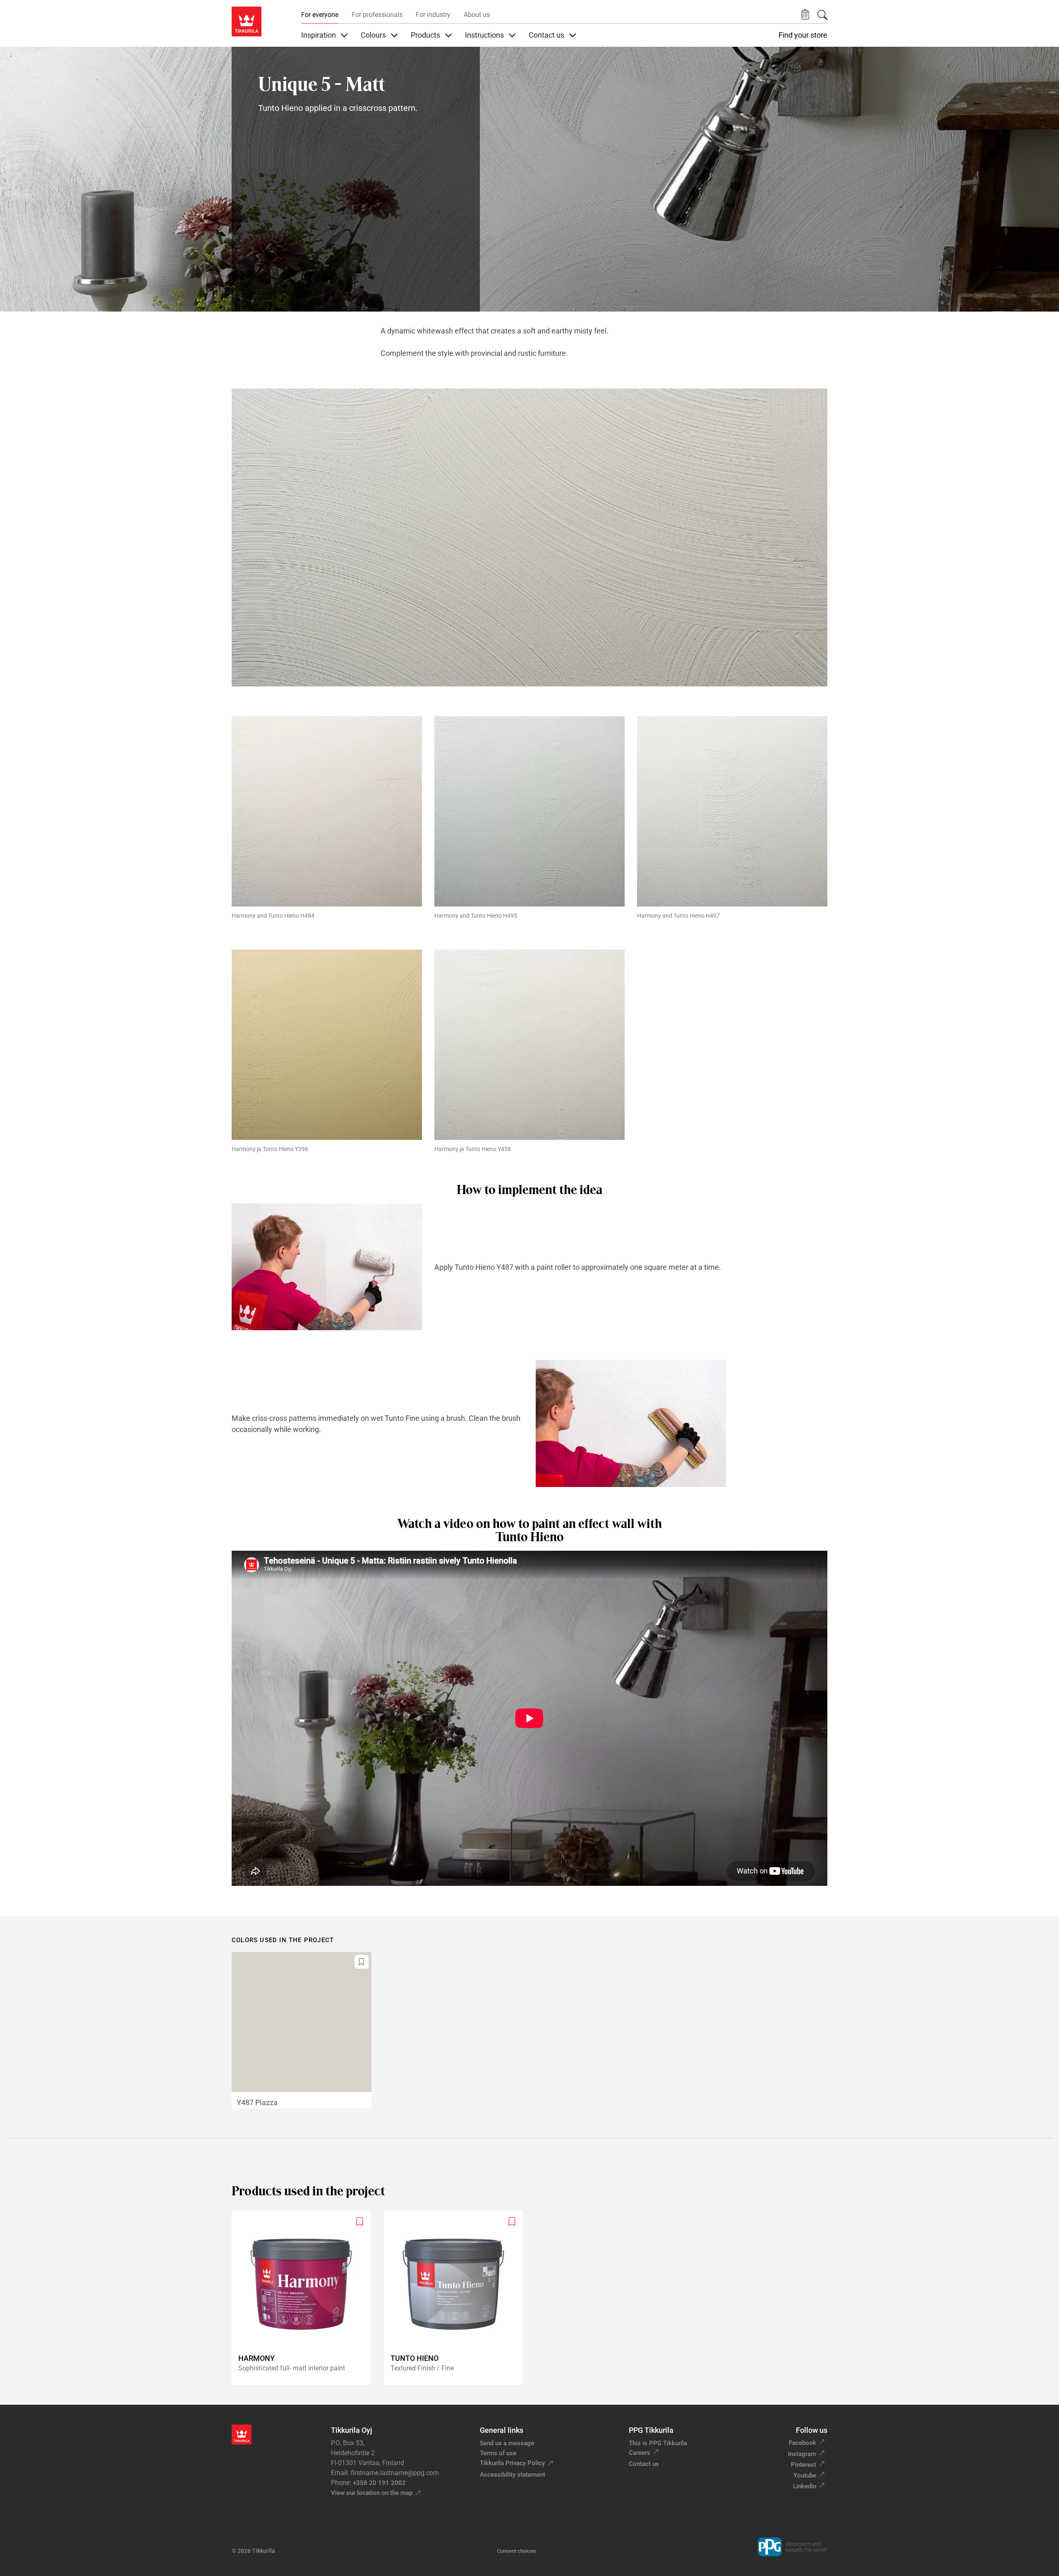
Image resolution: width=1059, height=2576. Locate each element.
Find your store (803, 35)
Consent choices (516, 2551)
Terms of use (498, 2453)
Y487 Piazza (257, 2102)
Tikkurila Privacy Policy (512, 2463)
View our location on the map (372, 2493)
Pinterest (804, 2465)
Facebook (803, 2443)
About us (477, 15)
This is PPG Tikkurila (658, 2443)
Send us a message (507, 2443)
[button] (805, 15)
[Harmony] (304, 2298)
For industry (433, 15)
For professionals (377, 15)
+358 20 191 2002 (379, 2483)
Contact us (644, 2464)
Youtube (805, 2475)
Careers (640, 2453)
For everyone (320, 15)
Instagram (802, 2454)
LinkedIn (805, 2486)
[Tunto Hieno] (457, 2298)
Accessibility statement (513, 2475)
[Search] (822, 15)
